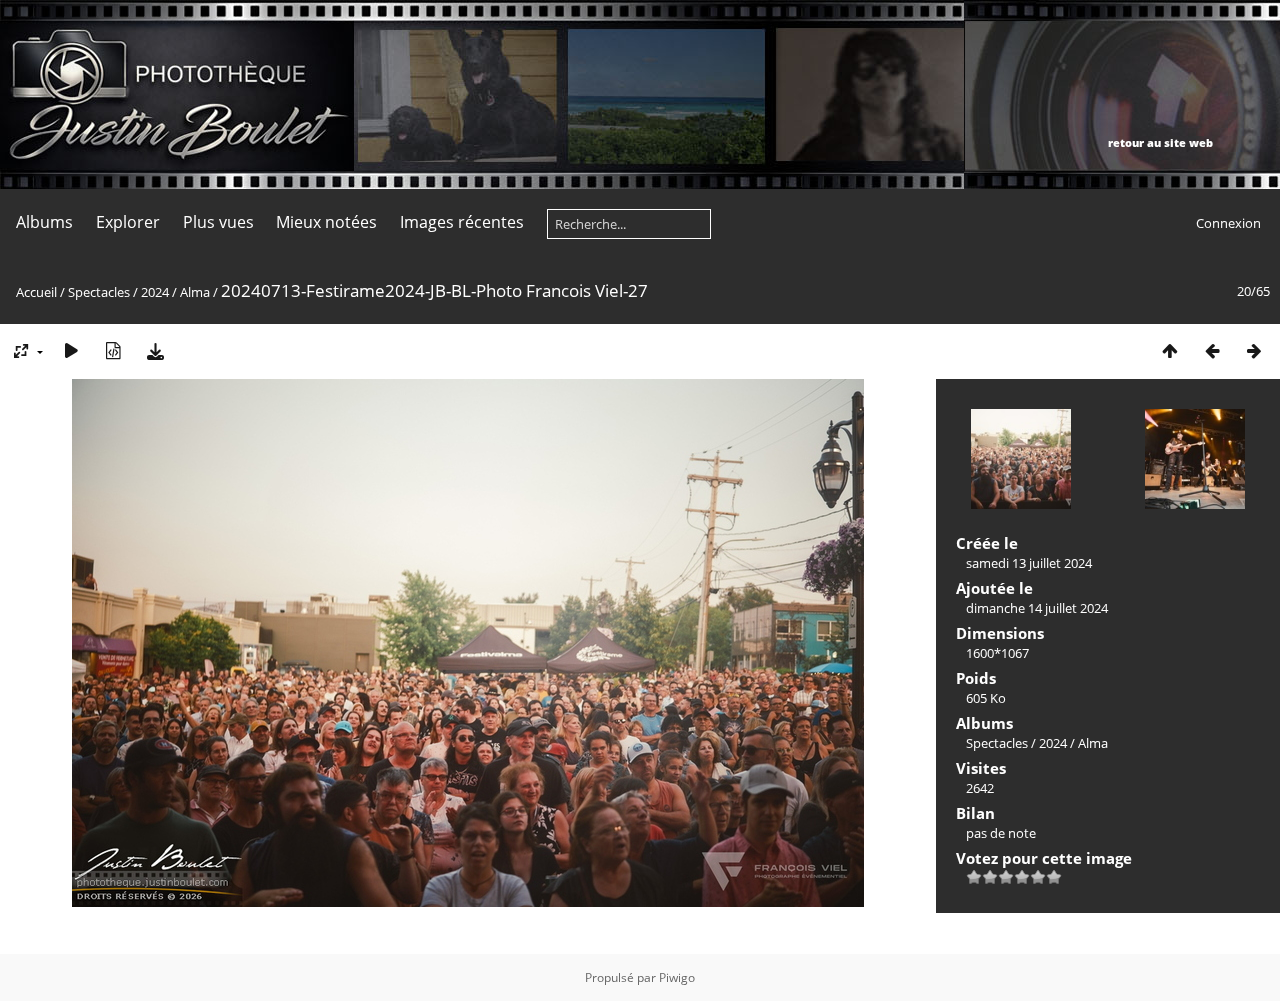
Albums (44, 222)
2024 (155, 292)
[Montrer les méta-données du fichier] (113, 350)
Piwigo (677, 977)
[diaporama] (71, 350)
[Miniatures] (1170, 350)
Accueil (36, 292)
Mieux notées (326, 222)
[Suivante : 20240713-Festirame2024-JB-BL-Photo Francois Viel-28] (1254, 350)
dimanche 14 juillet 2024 (1037, 608)
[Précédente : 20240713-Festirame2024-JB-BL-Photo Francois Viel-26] (1212, 350)
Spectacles (99, 292)
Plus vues (218, 222)
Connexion (1228, 223)
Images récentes (462, 222)
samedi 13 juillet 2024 (1029, 563)
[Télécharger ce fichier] (155, 350)
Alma (195, 292)
